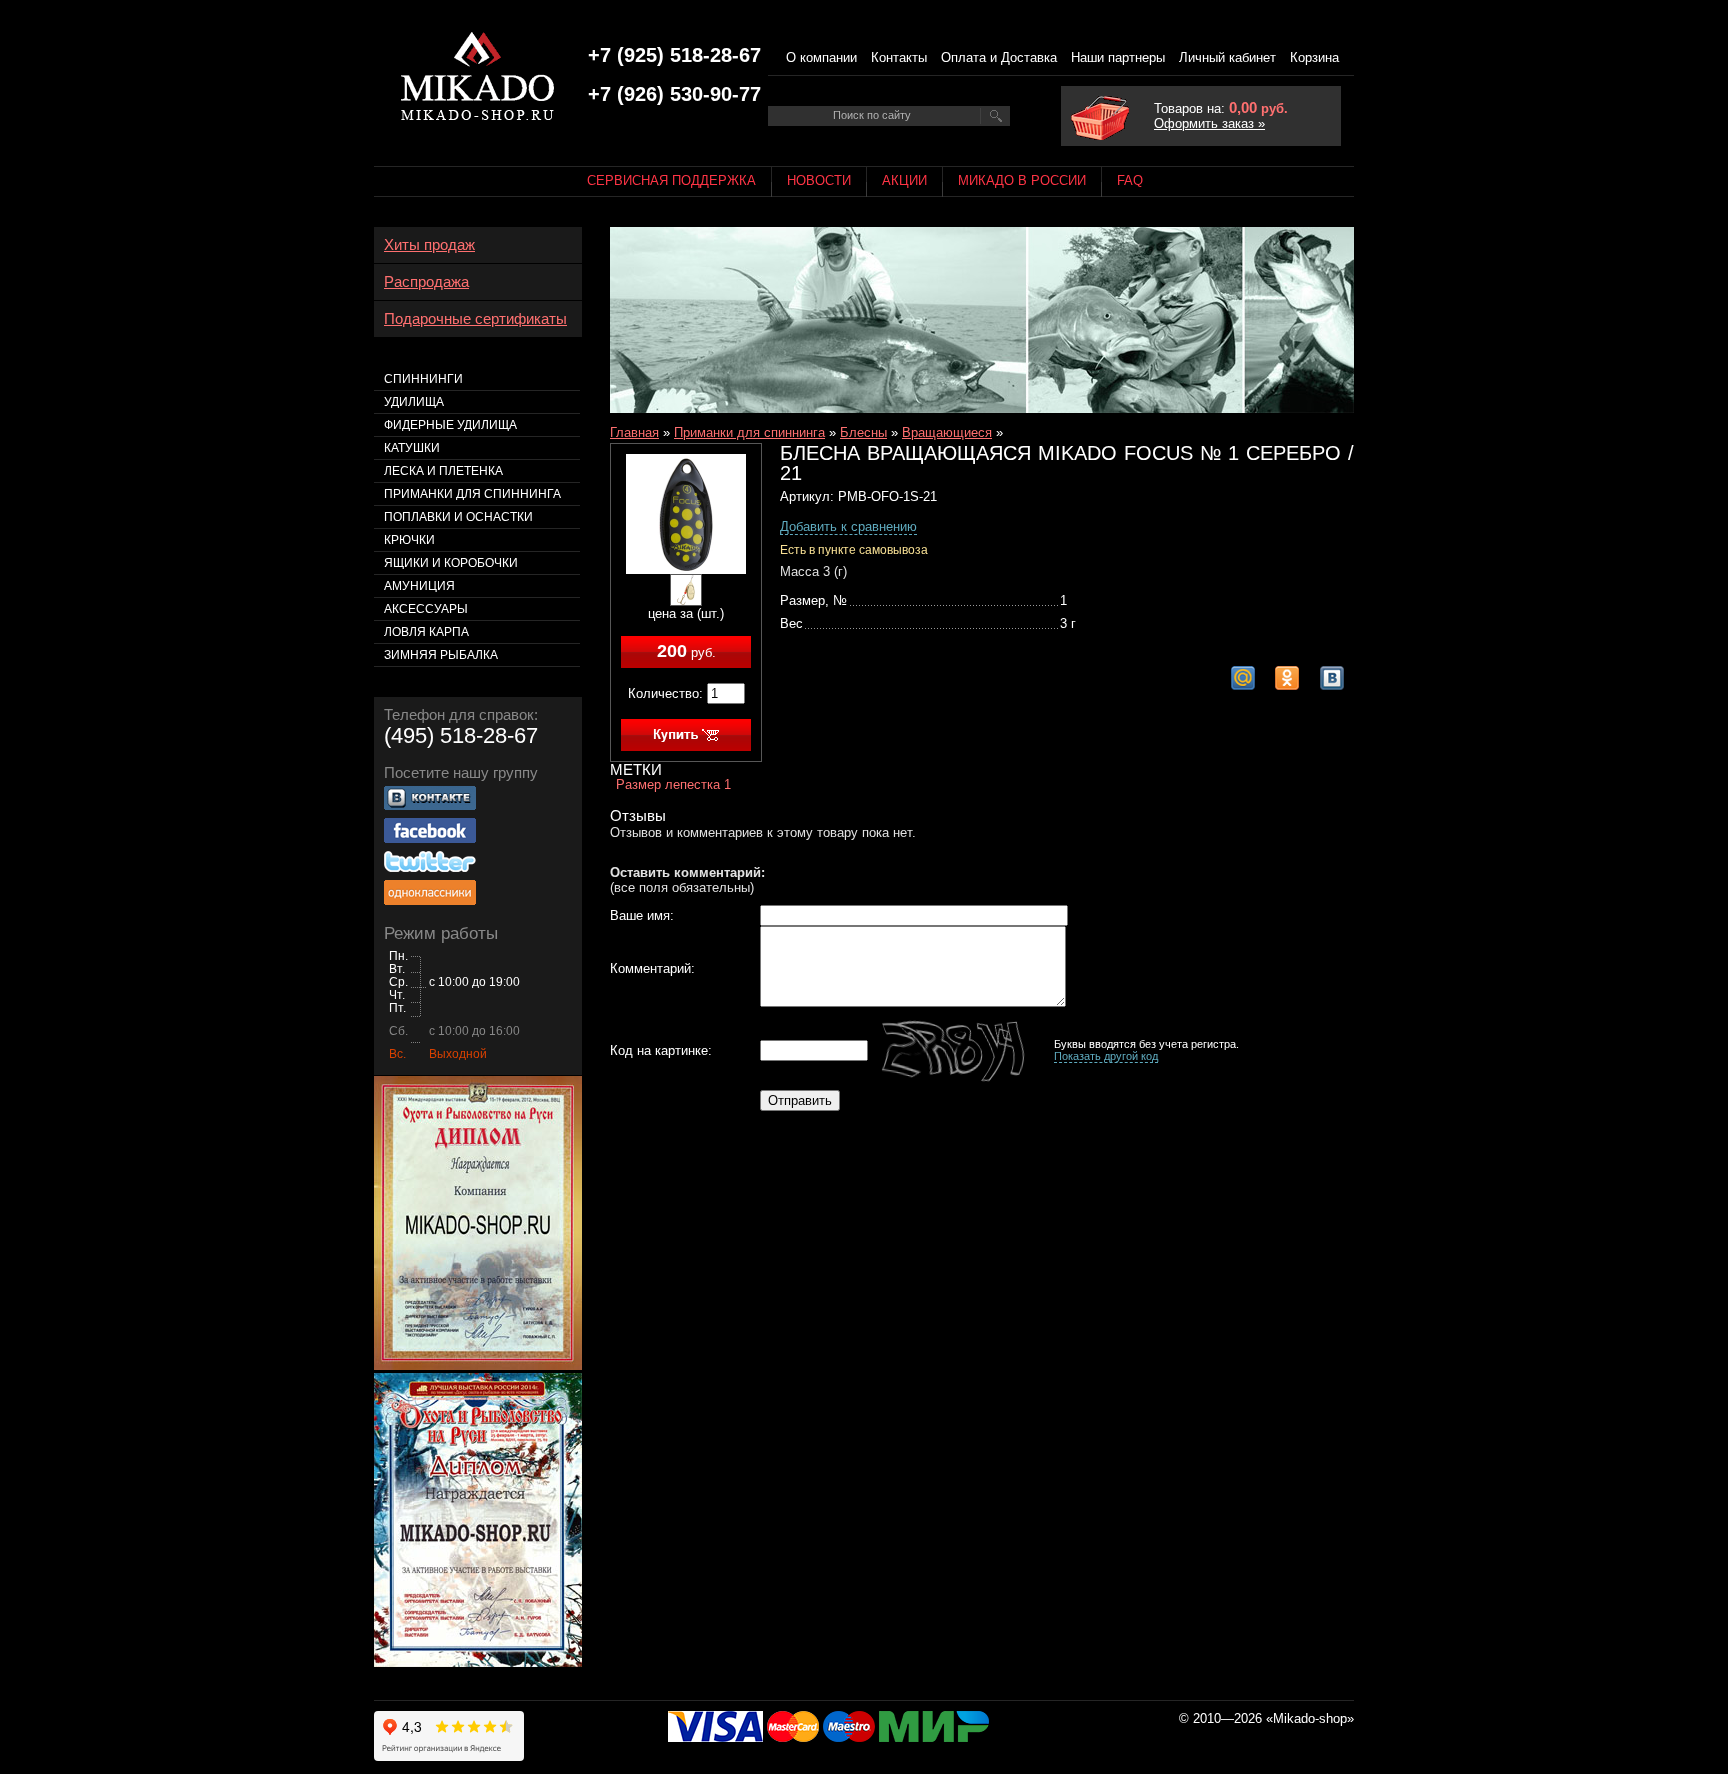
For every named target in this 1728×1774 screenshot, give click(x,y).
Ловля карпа (426, 632)
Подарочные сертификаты (475, 319)
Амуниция (419, 586)
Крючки (409, 540)
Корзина (1314, 57)
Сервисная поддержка (671, 180)
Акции (904, 180)
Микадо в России (1022, 180)
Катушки (412, 448)
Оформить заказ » (1209, 123)
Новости (819, 180)
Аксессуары (426, 609)
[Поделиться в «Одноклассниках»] (1287, 678)
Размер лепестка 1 (673, 784)
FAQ (1130, 180)
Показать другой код (1106, 1056)
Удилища (414, 402)
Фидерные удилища (450, 425)
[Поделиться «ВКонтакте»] (1332, 678)
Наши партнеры (1118, 57)
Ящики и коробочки (451, 563)
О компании (821, 57)
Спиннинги (423, 379)
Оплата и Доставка (999, 57)
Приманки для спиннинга (749, 432)
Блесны (863, 432)
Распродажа (426, 282)
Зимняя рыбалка (441, 655)
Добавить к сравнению (848, 526)
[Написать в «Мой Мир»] (1243, 678)
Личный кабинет (1227, 57)
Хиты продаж (429, 245)
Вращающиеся (947, 432)
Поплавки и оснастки (458, 517)
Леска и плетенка (443, 471)
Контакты (899, 57)
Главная (634, 432)
